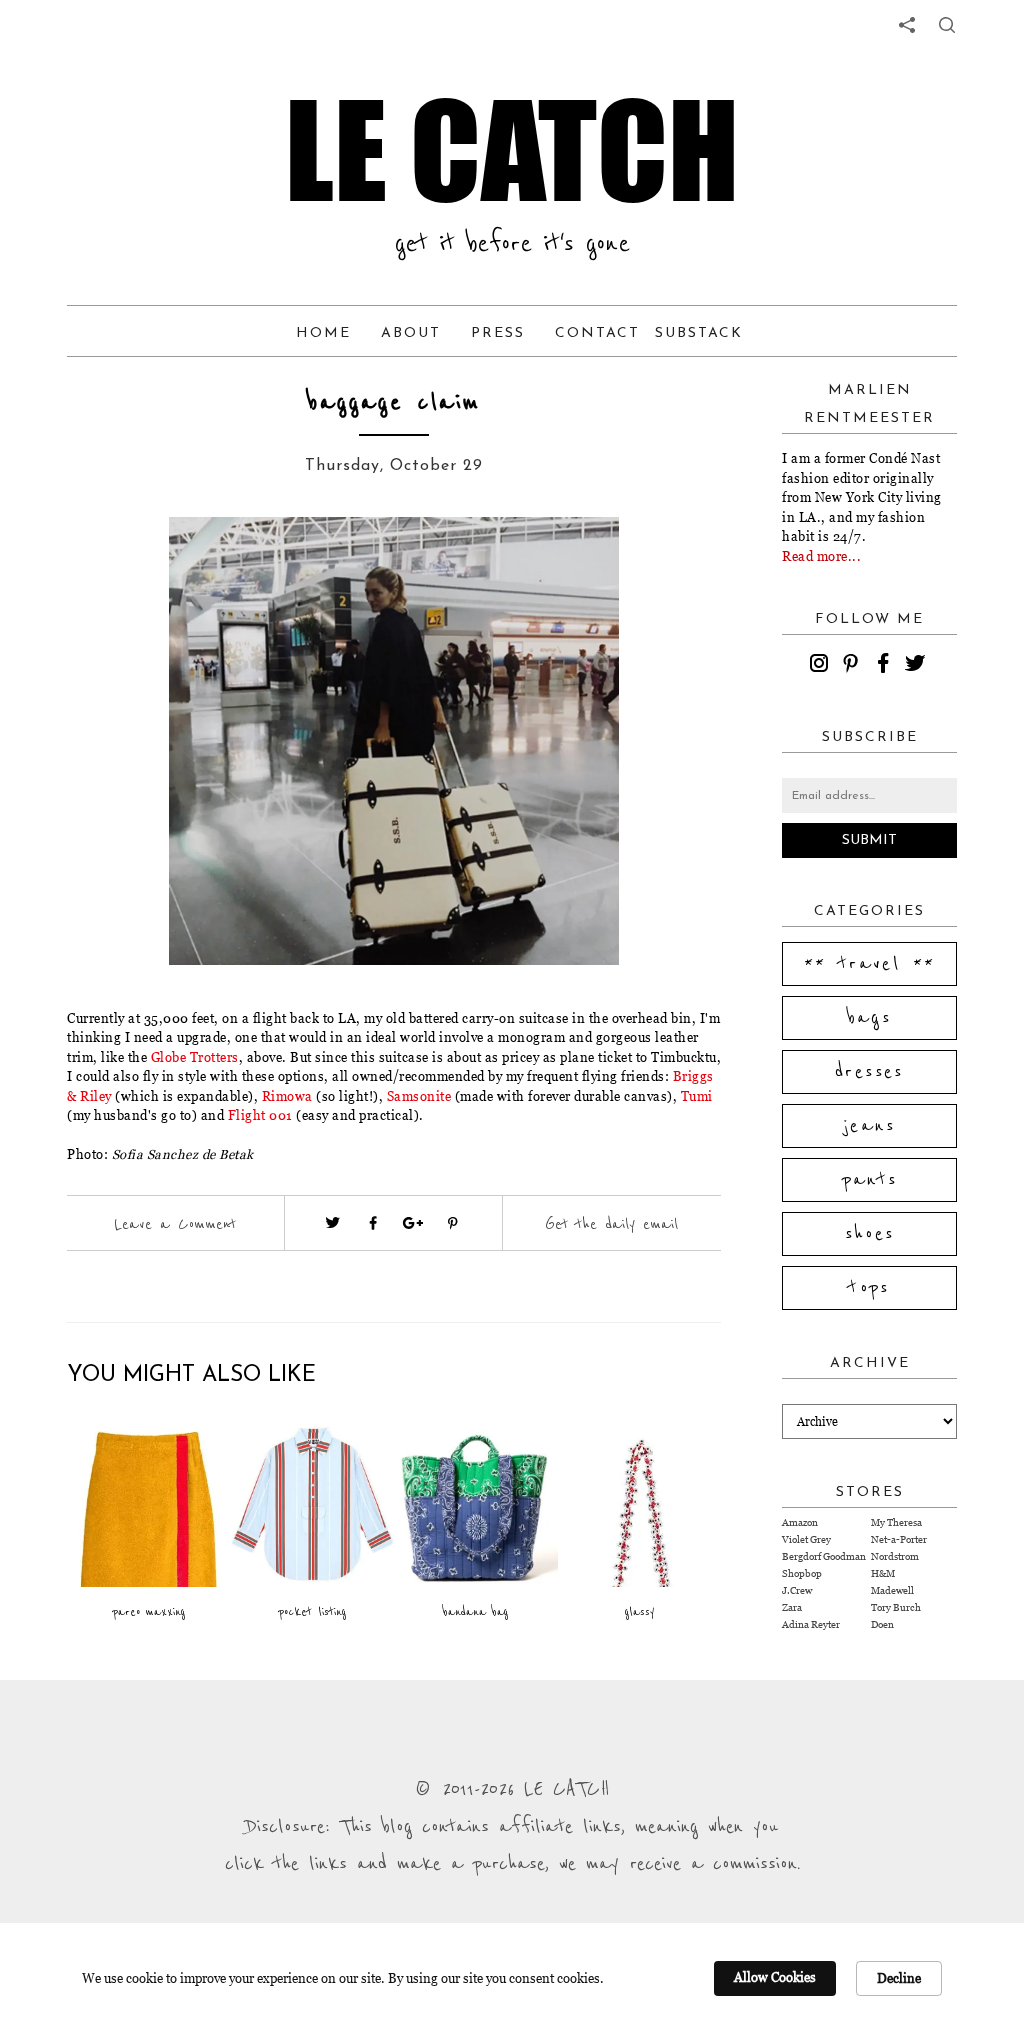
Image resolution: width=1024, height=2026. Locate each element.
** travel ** (870, 964)
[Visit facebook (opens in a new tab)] (373, 1223)
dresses (869, 1072)
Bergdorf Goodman (824, 1556)
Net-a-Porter (899, 1539)
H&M (883, 1573)
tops (869, 1288)
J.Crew (797, 1590)
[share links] (907, 25)
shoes (870, 1234)
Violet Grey (806, 1539)
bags (870, 1018)
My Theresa (896, 1522)
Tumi (697, 1096)
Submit (869, 840)
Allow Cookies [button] (775, 1977)
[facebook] (886, 666)
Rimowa (287, 1096)
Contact (597, 333)
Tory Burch (896, 1607)
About (411, 333)
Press (498, 333)
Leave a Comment (175, 1224)
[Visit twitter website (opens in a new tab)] (333, 1223)
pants (870, 1180)
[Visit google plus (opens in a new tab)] (413, 1223)
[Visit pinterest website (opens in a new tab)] (139, 562)
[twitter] (918, 666)
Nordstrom (895, 1556)
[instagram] (822, 666)
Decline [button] (899, 1978)
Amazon (800, 1522)
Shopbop (802, 1573)
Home (323, 333)
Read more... (821, 556)
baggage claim (394, 402)
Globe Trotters (195, 1057)
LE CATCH (512, 150)
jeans (869, 1126)
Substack (699, 333)
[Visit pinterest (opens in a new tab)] (453, 1223)
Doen (882, 1624)
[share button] (947, 25)
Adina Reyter (811, 1624)
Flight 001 (260, 1115)
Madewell (892, 1590)
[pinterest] (854, 666)
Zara (792, 1607)
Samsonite (419, 1096)
